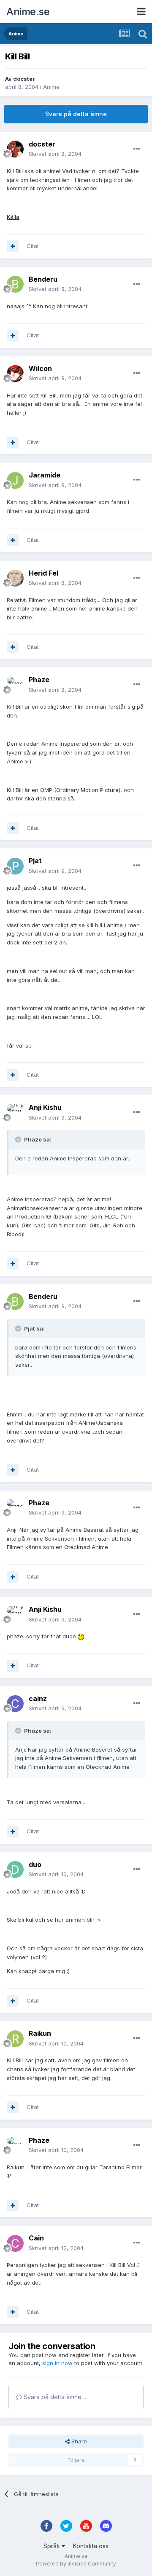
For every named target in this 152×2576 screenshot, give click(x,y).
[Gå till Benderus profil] (15, 284)
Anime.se (28, 12)
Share (78, 2441)
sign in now (57, 2363)
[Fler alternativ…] (137, 149)
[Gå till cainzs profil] (15, 1704)
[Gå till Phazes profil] (15, 685)
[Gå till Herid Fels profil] (15, 578)
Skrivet (55, 154)
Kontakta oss (91, 2546)
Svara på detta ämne (76, 114)
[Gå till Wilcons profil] (15, 373)
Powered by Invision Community (76, 2564)
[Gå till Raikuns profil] (15, 2039)
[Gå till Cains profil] (15, 2243)
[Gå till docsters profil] (15, 149)
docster (24, 79)
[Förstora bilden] (81, 1636)
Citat (33, 246)
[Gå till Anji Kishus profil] (15, 1113)
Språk (53, 2546)
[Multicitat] (13, 246)
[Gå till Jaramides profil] (15, 480)
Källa (13, 217)
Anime (51, 87)
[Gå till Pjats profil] (15, 866)
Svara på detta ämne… (54, 2397)
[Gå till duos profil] (15, 1869)
